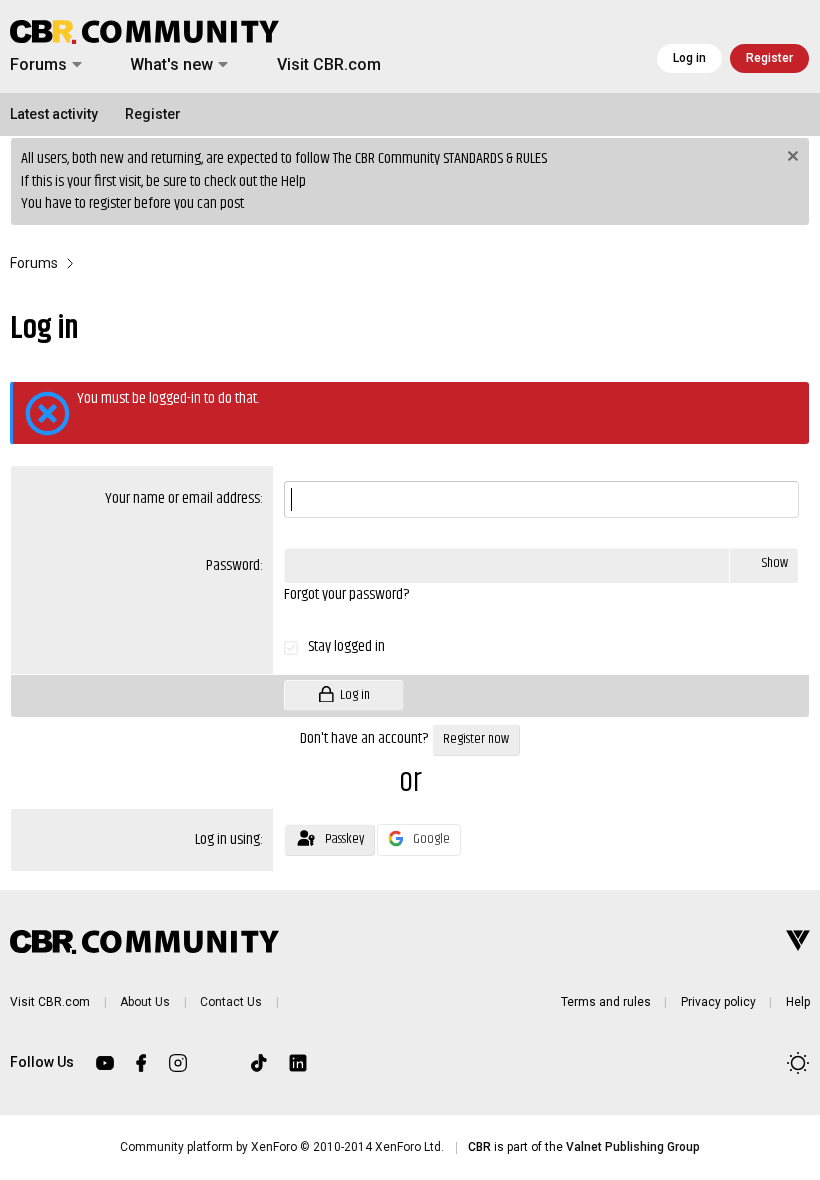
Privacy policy (718, 1002)
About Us (145, 1002)
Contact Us (231, 1002)
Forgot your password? (347, 594)
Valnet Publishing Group (633, 1147)
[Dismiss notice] (790, 158)
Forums (38, 64)
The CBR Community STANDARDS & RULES (440, 158)
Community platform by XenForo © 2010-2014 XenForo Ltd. (282, 1147)
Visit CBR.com (329, 64)
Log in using (227, 839)
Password (233, 565)
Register (153, 114)
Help (293, 181)
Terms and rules (606, 1002)
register (110, 203)
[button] (76, 65)
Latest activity (54, 114)
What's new (171, 64)
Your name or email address (182, 498)
